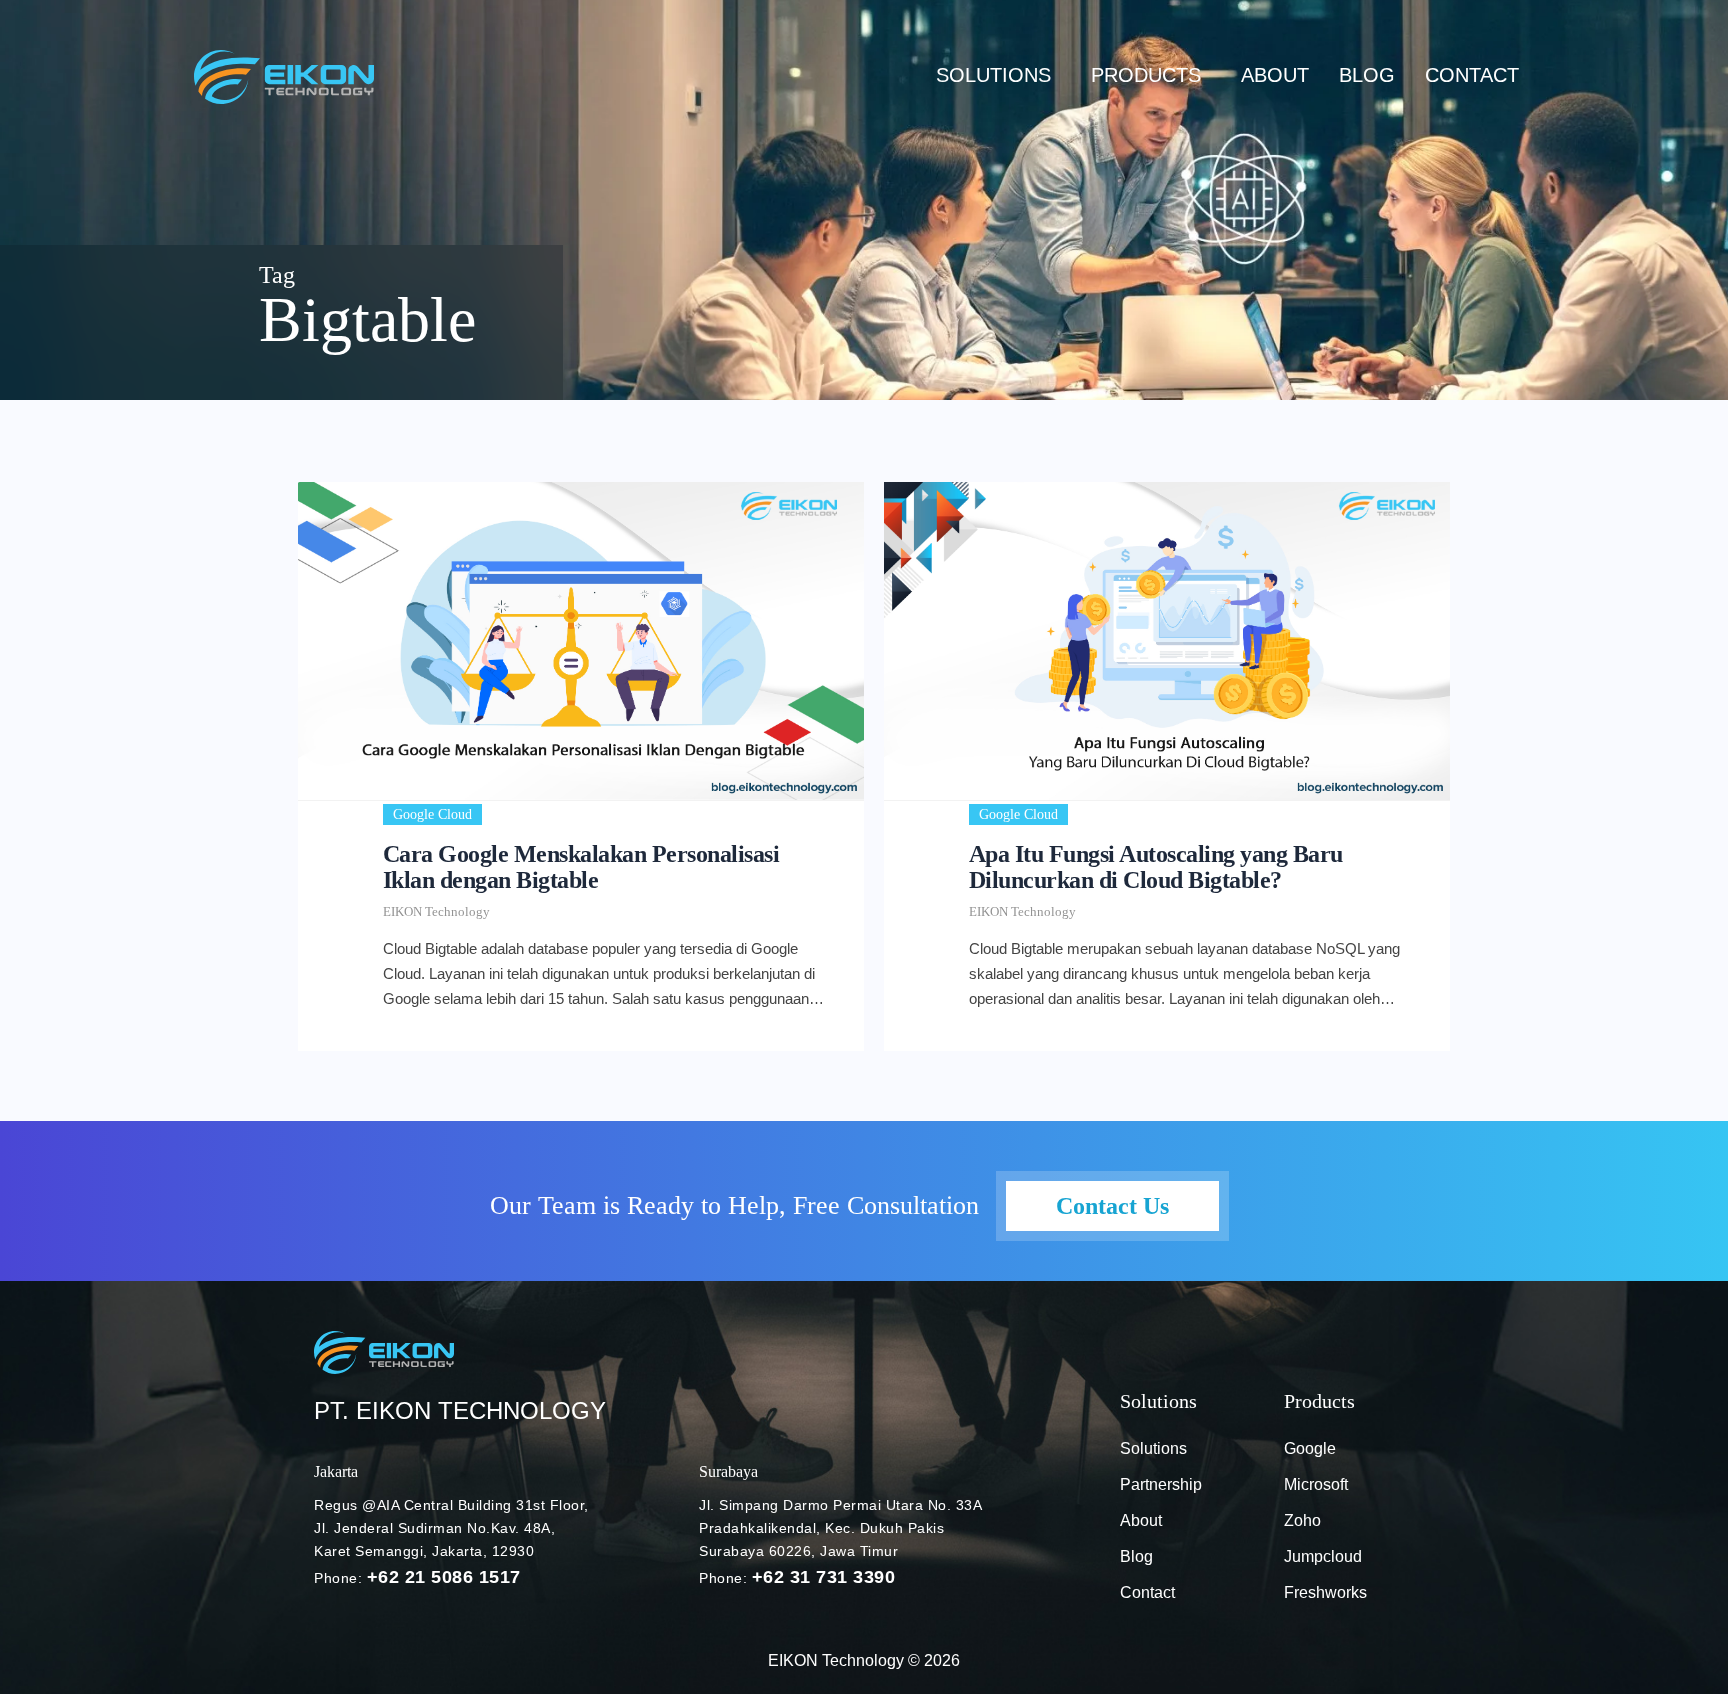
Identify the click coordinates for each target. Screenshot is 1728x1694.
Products (1146, 75)
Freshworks (1325, 1592)
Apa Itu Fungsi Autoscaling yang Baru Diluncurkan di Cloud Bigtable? (1156, 867)
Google (1310, 1448)
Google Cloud (432, 814)
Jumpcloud (1323, 1556)
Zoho (1302, 1520)
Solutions (993, 75)
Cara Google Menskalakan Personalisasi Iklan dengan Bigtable (581, 867)
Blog (1136, 1556)
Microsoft (1316, 1484)
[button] (998, 75)
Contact (1472, 75)
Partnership (1161, 1484)
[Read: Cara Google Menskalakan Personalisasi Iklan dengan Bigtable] (581, 641)
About (1275, 75)
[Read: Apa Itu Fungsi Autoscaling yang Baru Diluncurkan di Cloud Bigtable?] (1167, 641)
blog (1367, 75)
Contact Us (1112, 1206)
